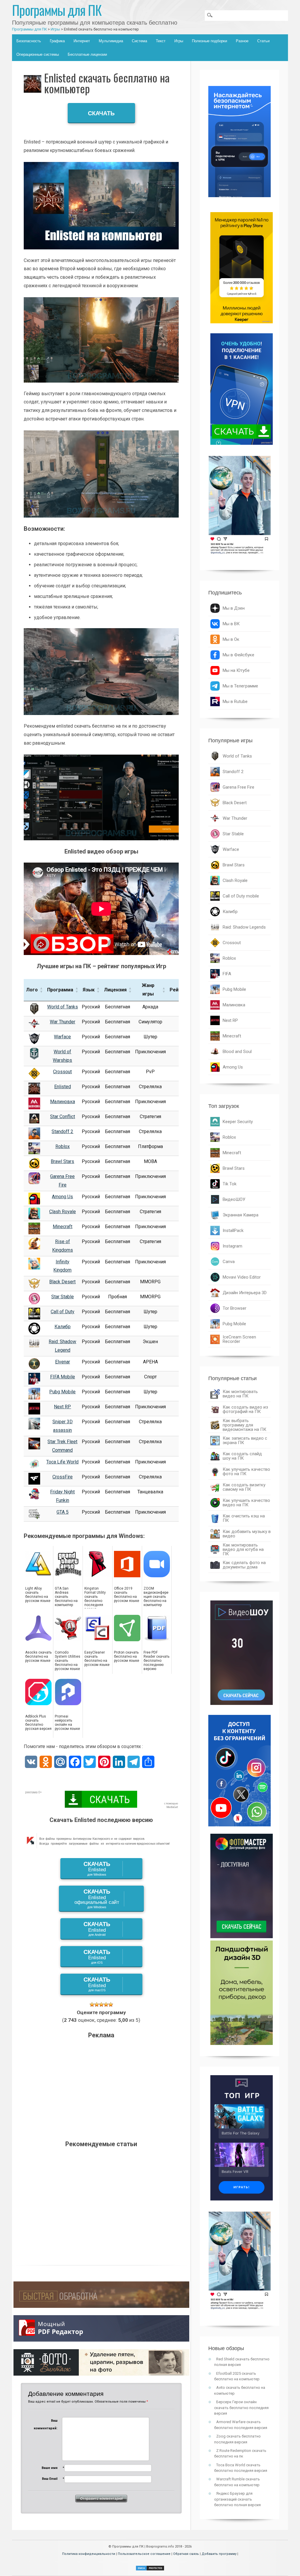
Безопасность (29, 41)
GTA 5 (63, 1512)
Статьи (263, 41)
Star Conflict (63, 1117)
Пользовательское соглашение (144, 2554)
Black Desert (62, 1282)
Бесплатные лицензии (87, 54)
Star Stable (63, 1297)
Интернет (82, 41)
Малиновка (63, 1102)
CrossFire (63, 1477)
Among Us (62, 1197)
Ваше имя (50, 2468)
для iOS (97, 1956)
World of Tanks (63, 1007)
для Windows (97, 1868)
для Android (97, 1929)
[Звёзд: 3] (101, 2004)
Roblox (63, 1146)
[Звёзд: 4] (106, 2004)
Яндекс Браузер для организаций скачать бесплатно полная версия (237, 2499)
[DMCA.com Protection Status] (150, 2569)
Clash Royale (63, 1212)
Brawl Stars (62, 1161)
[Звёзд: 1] (92, 2004)
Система (139, 41)
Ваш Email (50, 2479)
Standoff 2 (62, 1131)
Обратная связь (186, 2554)
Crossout (62, 1072)
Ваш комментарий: (46, 2424)
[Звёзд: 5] (111, 2004)
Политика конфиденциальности (89, 2554)
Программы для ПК (57, 10)
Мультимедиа (111, 41)
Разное (242, 41)
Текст (161, 41)
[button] (41, 990)
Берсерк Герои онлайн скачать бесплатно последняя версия (241, 2408)
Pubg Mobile (62, 1392)
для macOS (97, 1984)
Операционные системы (38, 54)
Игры (179, 41)
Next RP (62, 1407)
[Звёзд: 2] (97, 2004)
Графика (57, 41)
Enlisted (63, 1087)
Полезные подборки (209, 41)
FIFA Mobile (63, 1377)
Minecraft (63, 1227)
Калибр (63, 1327)
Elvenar (63, 1362)
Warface (62, 1037)
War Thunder (63, 1022)
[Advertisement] (101, 2087)
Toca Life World (62, 1462)
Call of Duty (63, 1312)
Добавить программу (219, 2554)
